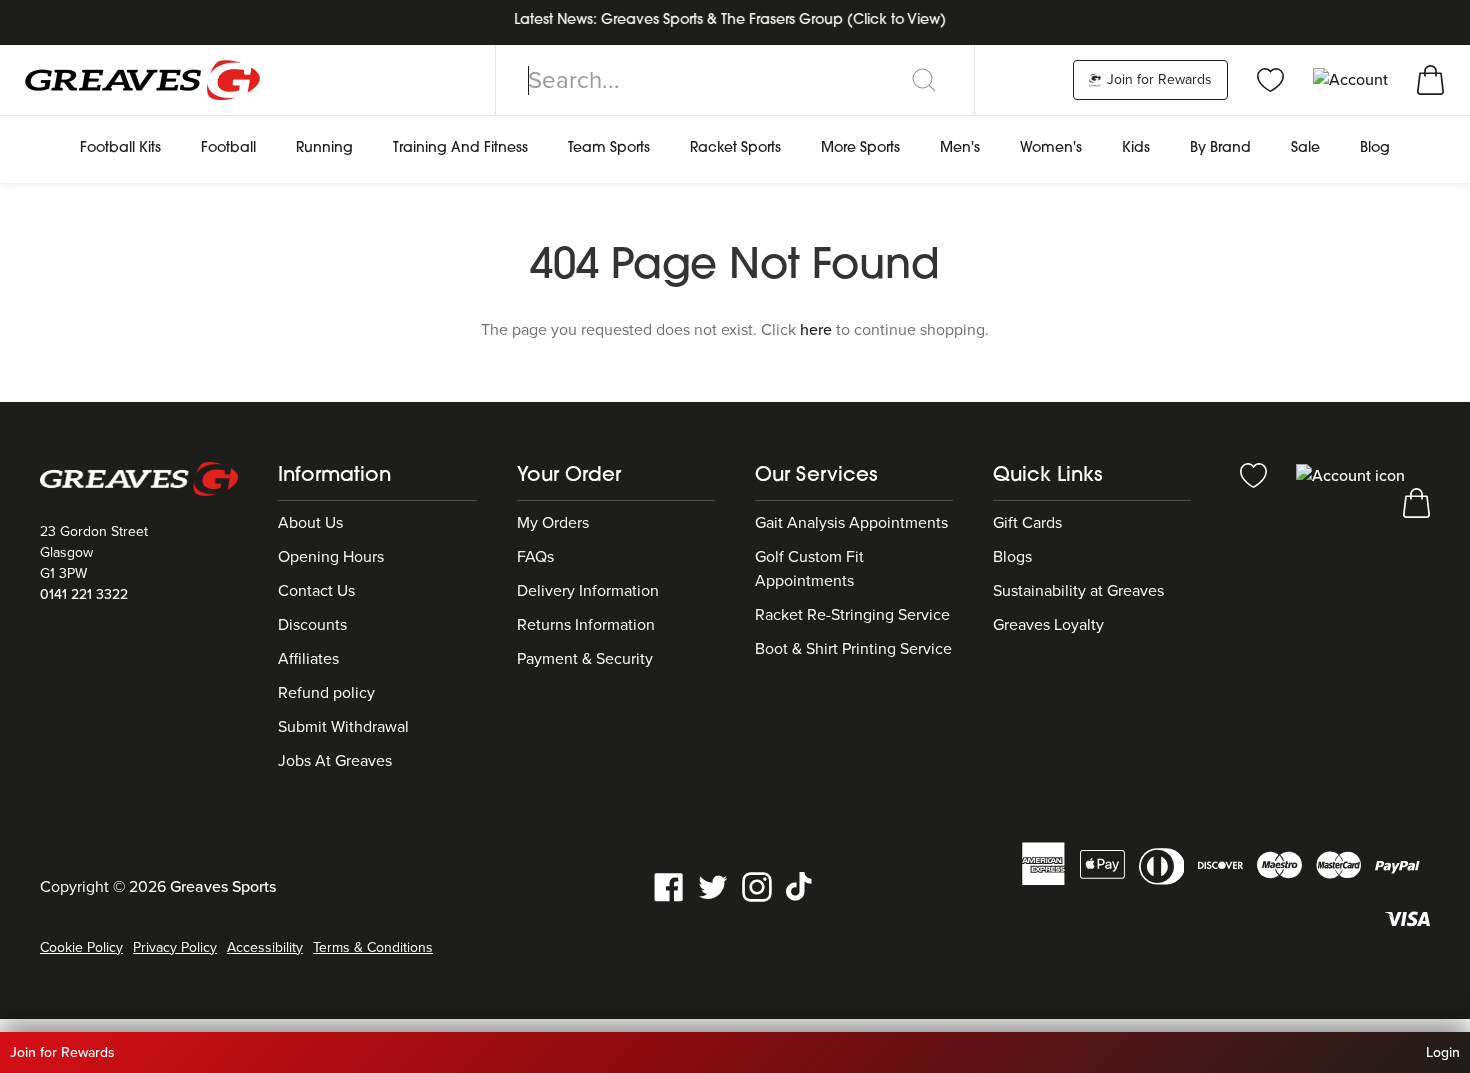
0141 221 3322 (84, 594)
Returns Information (586, 625)
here (816, 330)
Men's (960, 148)
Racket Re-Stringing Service (852, 615)
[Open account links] (1352, 79)
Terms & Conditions (373, 947)
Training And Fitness (460, 148)
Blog (1375, 148)
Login (1443, 1052)
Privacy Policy (175, 947)
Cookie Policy (81, 947)
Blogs (1012, 557)
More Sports (860, 148)
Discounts (312, 625)
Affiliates (308, 659)
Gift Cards (1027, 523)
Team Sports (609, 148)
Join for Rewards (1157, 79)
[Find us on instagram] (757, 885)
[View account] (1350, 474)
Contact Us (316, 591)
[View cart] (1430, 79)
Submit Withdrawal (343, 727)
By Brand (1220, 148)
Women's (1051, 148)
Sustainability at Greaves (1078, 591)
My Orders (553, 523)
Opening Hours (331, 557)
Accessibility (265, 947)
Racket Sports (735, 148)
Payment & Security (585, 659)
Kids (1136, 148)
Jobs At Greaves (335, 761)
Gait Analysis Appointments (851, 523)
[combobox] (735, 80)
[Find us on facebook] (669, 885)
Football (228, 148)
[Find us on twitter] (713, 885)
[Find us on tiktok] (801, 885)
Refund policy (326, 693)
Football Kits (120, 148)
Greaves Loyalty (1048, 625)
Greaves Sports (223, 887)
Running (324, 148)
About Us (310, 523)
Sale (1305, 148)
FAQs (535, 557)
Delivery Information (588, 591)
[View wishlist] (1270, 79)
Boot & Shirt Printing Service (853, 649)
